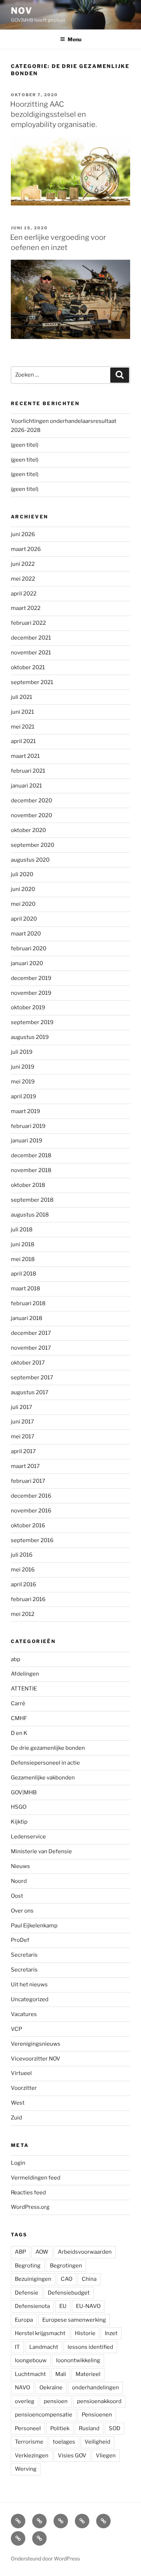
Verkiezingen (32, 2456)
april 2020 (24, 919)
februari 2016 (28, 1599)
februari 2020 (29, 949)
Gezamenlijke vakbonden (43, 1778)
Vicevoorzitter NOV (36, 2059)
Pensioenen (97, 2415)
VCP (16, 2029)
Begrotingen (66, 2266)
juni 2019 (23, 1067)
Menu (74, 39)
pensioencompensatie (44, 2415)
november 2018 (31, 1170)
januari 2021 (26, 786)
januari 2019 (27, 1141)
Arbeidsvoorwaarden (85, 2252)
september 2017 (32, 1378)
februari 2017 (28, 1481)
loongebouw (31, 2360)
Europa (24, 2320)
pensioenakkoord (99, 2401)
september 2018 (32, 1200)
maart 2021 (25, 756)
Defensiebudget (69, 2293)
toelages (64, 2442)
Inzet (111, 2333)
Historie (85, 2333)
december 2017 (31, 1333)
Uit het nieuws (29, 1985)
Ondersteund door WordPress (45, 2558)
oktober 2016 (28, 1525)
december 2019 (31, 978)
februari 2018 (28, 1303)
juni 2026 (23, 534)
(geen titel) (25, 445)
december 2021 (31, 638)
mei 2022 (23, 579)
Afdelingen (25, 1674)
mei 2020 (23, 904)
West (18, 2103)
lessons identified (90, 2347)
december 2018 (31, 1155)
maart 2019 (25, 1111)
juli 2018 (22, 1230)
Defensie (27, 2293)
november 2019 (31, 993)
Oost (17, 1896)
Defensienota (32, 2306)
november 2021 (31, 653)
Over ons (22, 1911)
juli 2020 (22, 874)
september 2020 (33, 845)
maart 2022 (26, 608)
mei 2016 (23, 1570)
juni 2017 (22, 1422)
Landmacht (44, 2347)
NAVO (22, 2388)
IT (17, 2347)
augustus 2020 (30, 860)
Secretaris (24, 1955)
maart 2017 (25, 1466)
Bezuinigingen (33, 2279)
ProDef (20, 1940)
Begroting (28, 2266)
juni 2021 (22, 712)
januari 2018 (27, 1318)
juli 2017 (22, 1407)
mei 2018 (23, 1259)
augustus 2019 (30, 1037)
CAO (67, 2279)
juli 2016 (22, 1555)
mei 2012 (23, 1614)
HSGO (19, 1807)
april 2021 (23, 741)
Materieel (88, 2374)
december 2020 (31, 801)
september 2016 (32, 1540)
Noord (19, 1881)
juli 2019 (22, 1052)
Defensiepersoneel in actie (45, 1763)
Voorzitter (24, 2088)
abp (16, 1659)
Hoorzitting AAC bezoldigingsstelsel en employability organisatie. (54, 114)
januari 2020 (27, 963)
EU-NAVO (88, 2306)
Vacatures (24, 2014)
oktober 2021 (28, 667)
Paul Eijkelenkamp (34, 1926)
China (89, 2279)
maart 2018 (25, 1289)
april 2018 (23, 1274)
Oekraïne (51, 2388)
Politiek (60, 2428)
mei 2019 (23, 1082)
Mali (61, 2374)
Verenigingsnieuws (36, 2044)
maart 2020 (26, 934)
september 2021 (32, 682)
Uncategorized (30, 1999)
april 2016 (23, 1584)
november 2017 (31, 1348)
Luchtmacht (30, 2374)
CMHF (19, 1718)
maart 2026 (26, 549)
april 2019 (23, 1096)
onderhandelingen (95, 2388)
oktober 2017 (28, 1363)
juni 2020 (23, 889)
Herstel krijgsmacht (40, 2333)
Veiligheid (97, 2442)
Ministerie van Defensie (41, 1851)
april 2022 (24, 594)
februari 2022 (28, 623)
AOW (42, 2252)
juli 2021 (22, 697)
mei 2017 (23, 1436)
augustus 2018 (30, 1215)
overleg (25, 2401)
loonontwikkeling (78, 2360)
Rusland (89, 2428)
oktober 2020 (28, 830)
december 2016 (31, 1496)
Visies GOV (72, 2456)
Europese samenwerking (74, 2320)
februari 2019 (28, 1126)
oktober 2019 (28, 1007)
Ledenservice (28, 1837)
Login (18, 2163)
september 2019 (32, 1022)
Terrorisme (29, 2442)
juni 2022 (23, 564)
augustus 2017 (30, 1392)
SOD (115, 2428)
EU (63, 2306)
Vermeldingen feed (36, 2178)
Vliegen (106, 2456)
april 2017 (23, 1451)
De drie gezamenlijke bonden (48, 1748)
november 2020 (31, 815)
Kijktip (19, 1822)
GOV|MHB (24, 1792)
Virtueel (21, 2073)
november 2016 (31, 1511)
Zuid (16, 2118)
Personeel (28, 2428)
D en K (19, 1733)
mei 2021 (23, 727)
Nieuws (20, 1866)
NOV (22, 11)
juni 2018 (23, 1244)
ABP (20, 2252)
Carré (18, 1703)
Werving (26, 2469)
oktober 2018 (28, 1185)
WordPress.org (30, 2207)
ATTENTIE (24, 1689)
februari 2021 (28, 771)
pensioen (56, 2401)
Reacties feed (28, 2193)
